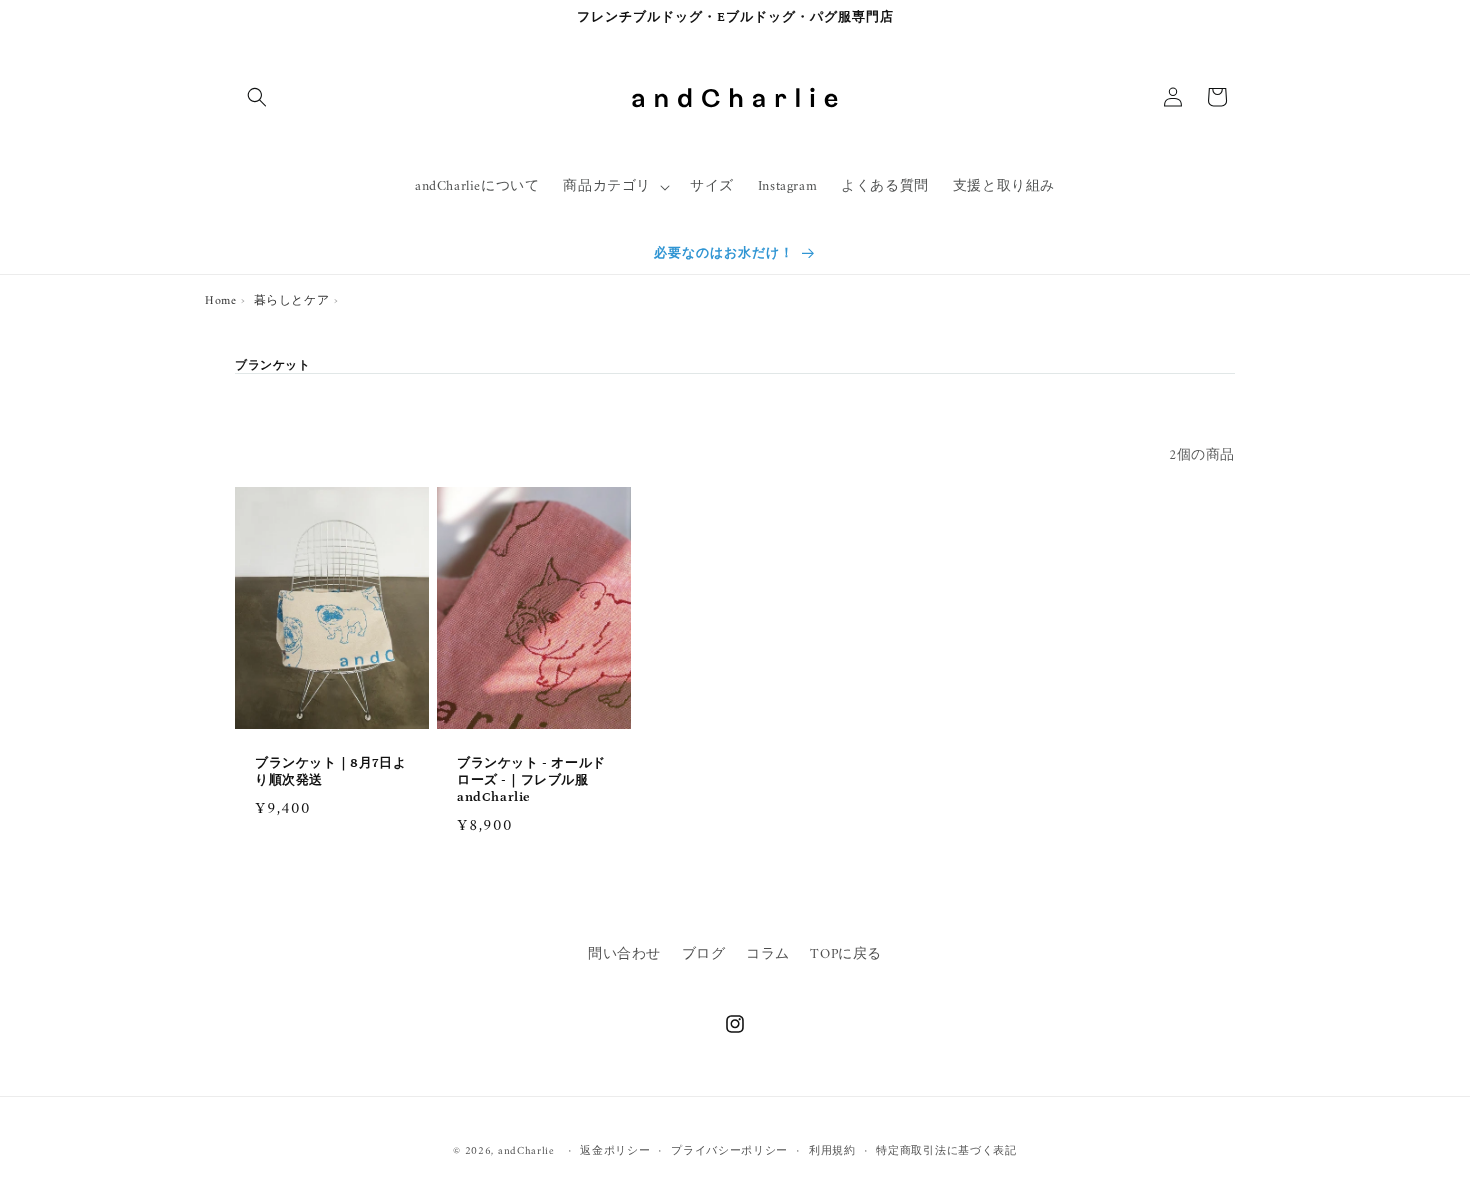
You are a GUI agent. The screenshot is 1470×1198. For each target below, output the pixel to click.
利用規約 (832, 1152)
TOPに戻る (846, 954)
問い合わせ (624, 954)
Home (220, 301)
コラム (768, 954)
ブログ (704, 954)
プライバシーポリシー (729, 1152)
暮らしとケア (292, 301)
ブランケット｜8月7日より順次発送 (330, 772)
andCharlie (526, 1151)
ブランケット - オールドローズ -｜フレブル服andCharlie (531, 780)
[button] (257, 97)
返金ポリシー (615, 1152)
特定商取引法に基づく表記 (946, 1152)
